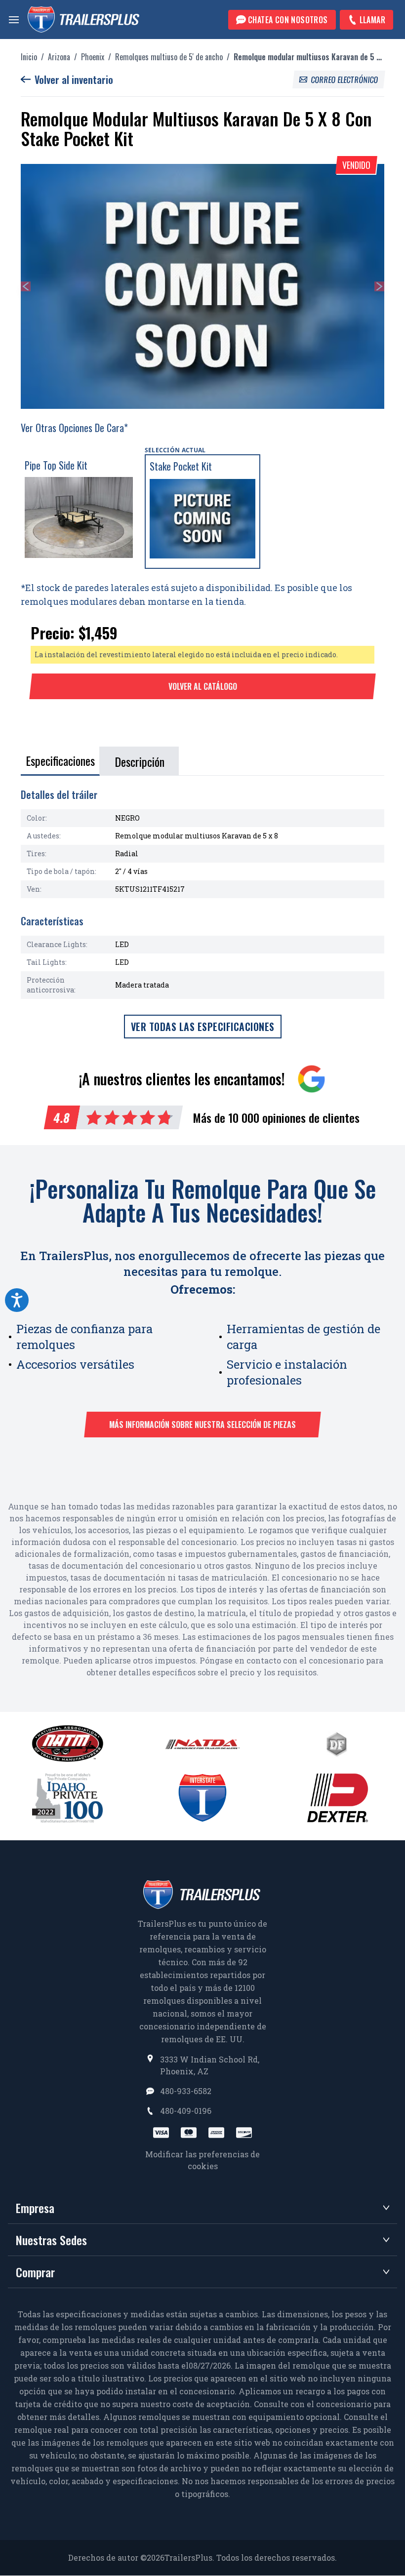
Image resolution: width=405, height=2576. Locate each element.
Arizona (59, 57)
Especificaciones (60, 760)
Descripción (140, 761)
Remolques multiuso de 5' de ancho (169, 57)
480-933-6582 (186, 2091)
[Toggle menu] (14, 20)
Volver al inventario (74, 79)
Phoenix (93, 57)
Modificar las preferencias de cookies (202, 2160)
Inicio (29, 57)
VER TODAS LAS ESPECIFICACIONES (203, 1027)
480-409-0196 (186, 2111)
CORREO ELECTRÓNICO (345, 79)
